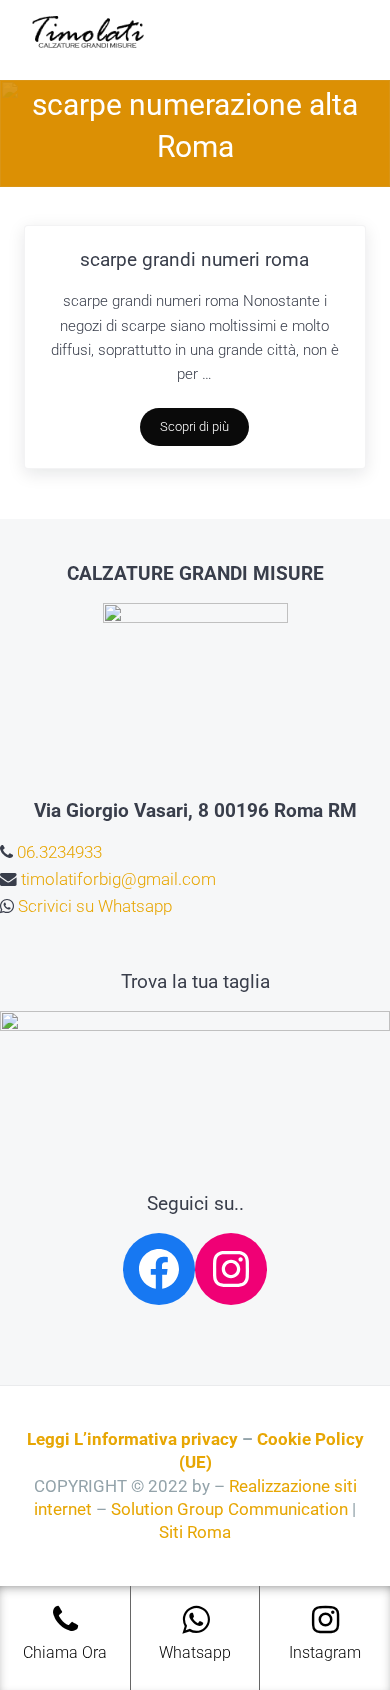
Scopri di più (204, 430)
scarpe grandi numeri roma (194, 260)
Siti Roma (195, 1532)
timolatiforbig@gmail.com (116, 879)
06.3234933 (57, 852)
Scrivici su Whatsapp (93, 906)
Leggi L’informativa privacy (132, 1439)
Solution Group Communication (229, 1509)
